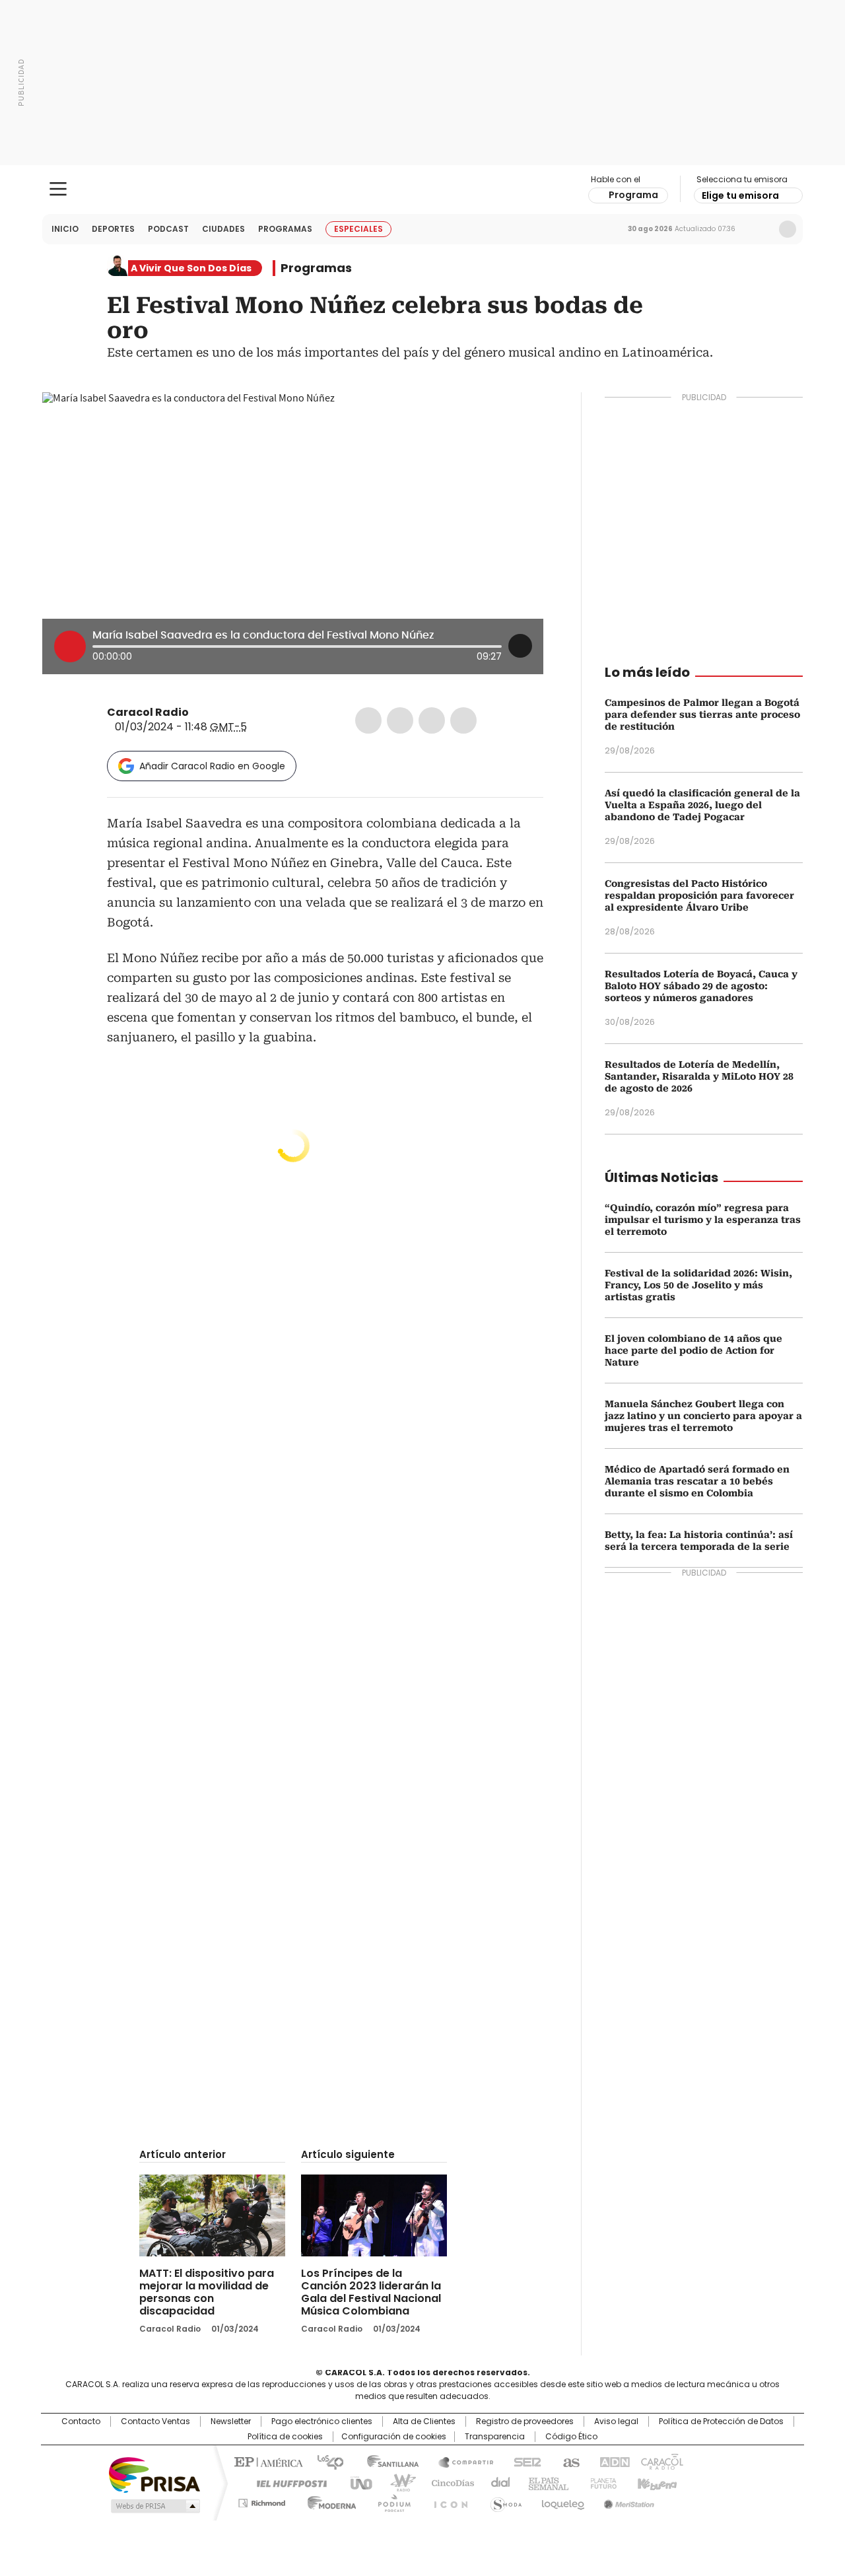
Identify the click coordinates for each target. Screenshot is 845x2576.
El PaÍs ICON (447, 2501)
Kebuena (656, 2482)
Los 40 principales (325, 2461)
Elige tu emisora (740, 195)
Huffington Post (287, 2482)
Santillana (387, 2461)
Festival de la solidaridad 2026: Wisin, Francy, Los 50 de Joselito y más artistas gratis (698, 1285)
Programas (285, 229)
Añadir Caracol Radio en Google (212, 766)
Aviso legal (616, 2421)
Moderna (328, 2501)
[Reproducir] (70, 646)
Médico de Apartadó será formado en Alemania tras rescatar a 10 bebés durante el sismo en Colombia (697, 1481)
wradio (397, 2482)
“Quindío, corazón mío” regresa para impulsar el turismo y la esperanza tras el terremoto (703, 1220)
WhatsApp (463, 720)
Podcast (168, 229)
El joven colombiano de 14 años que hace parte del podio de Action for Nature (693, 1350)
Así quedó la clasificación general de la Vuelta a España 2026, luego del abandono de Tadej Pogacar (702, 805)
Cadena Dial (497, 2482)
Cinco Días (449, 2482)
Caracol (661, 2461)
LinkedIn (432, 720)
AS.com (569, 2461)
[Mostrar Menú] (58, 189)
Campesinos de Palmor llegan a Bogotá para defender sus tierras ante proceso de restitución (702, 714)
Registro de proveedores (525, 2421)
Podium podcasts (390, 2501)
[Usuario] (788, 229)
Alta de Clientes (424, 2421)
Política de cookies (285, 2437)
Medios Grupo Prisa (154, 2506)
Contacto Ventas (155, 2421)
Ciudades (223, 229)
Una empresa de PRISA (154, 2474)
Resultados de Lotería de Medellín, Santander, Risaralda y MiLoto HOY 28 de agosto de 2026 (699, 1076)
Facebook (368, 720)
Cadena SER (524, 2461)
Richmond (262, 2501)
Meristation (627, 2501)
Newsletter (760, 229)
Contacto (81, 2421)
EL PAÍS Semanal (545, 2482)
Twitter (400, 720)
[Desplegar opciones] (520, 646)
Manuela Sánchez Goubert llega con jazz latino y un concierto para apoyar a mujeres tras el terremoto (703, 1416)
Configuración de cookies (394, 2437)
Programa (633, 195)
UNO (356, 2482)
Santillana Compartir (460, 2461)
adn (612, 2461)
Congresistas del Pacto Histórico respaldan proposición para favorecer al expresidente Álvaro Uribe (699, 895)
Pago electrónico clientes (322, 2421)
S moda (504, 2501)
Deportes (113, 229)
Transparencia (495, 2437)
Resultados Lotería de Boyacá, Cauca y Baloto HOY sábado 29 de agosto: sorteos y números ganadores (701, 986)
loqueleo (562, 2501)
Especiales (358, 229)
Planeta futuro (600, 2482)
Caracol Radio (423, 190)
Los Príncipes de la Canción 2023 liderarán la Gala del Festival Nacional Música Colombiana (371, 2292)
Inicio (65, 229)
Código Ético (571, 2437)
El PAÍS (267, 2461)
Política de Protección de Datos (721, 2421)
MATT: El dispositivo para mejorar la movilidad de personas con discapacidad (207, 2292)
